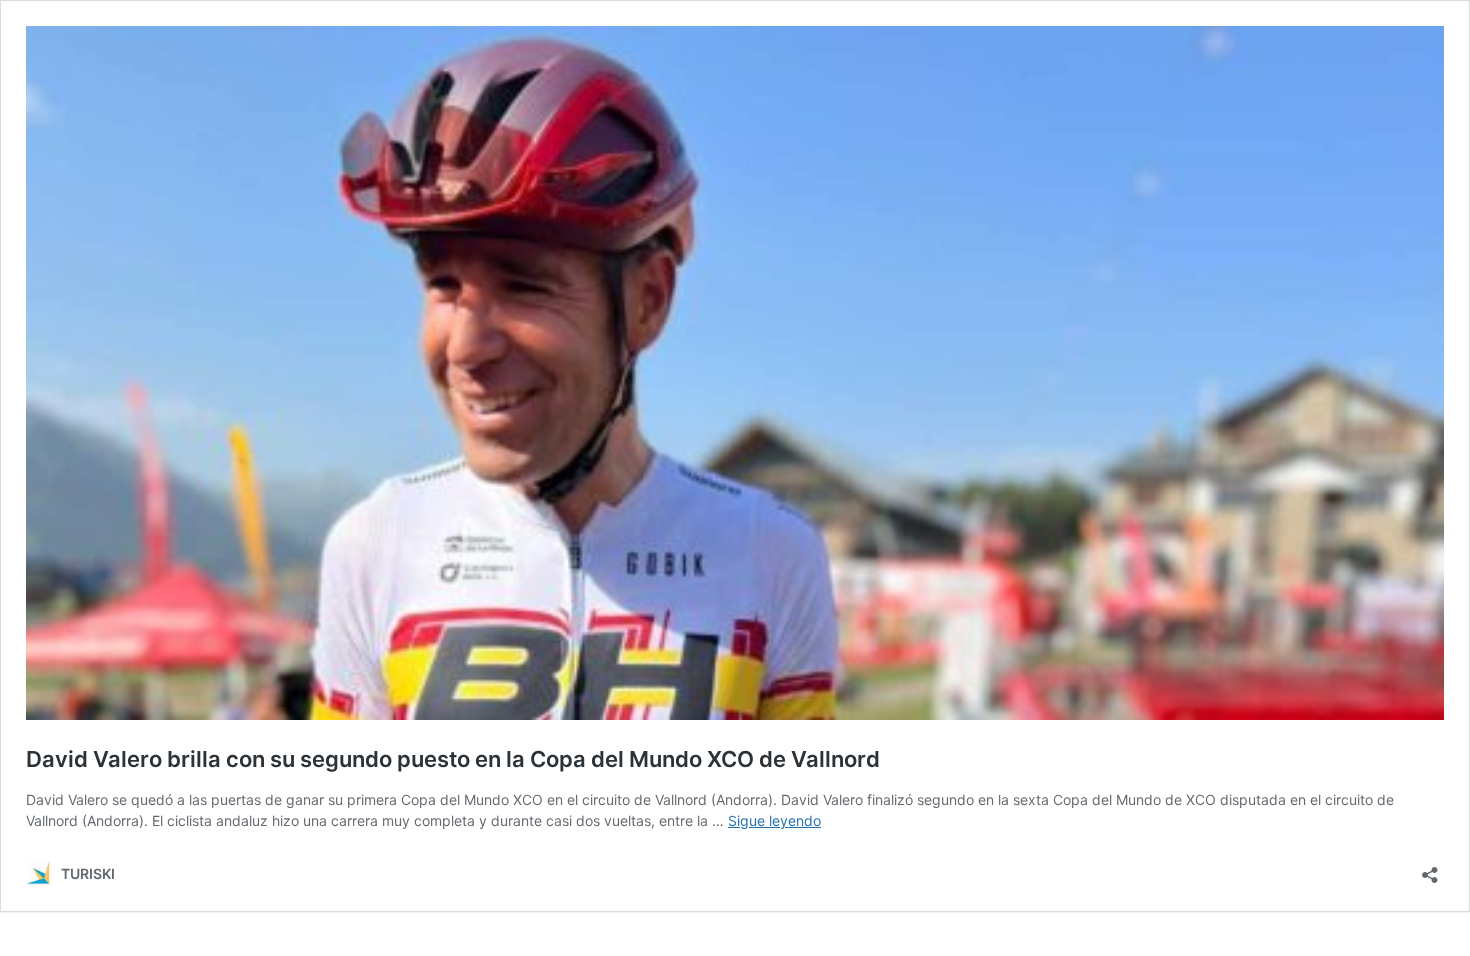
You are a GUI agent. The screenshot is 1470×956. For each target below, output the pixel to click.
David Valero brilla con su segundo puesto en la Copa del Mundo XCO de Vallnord (453, 759)
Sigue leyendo (774, 820)
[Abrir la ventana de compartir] (1430, 868)
